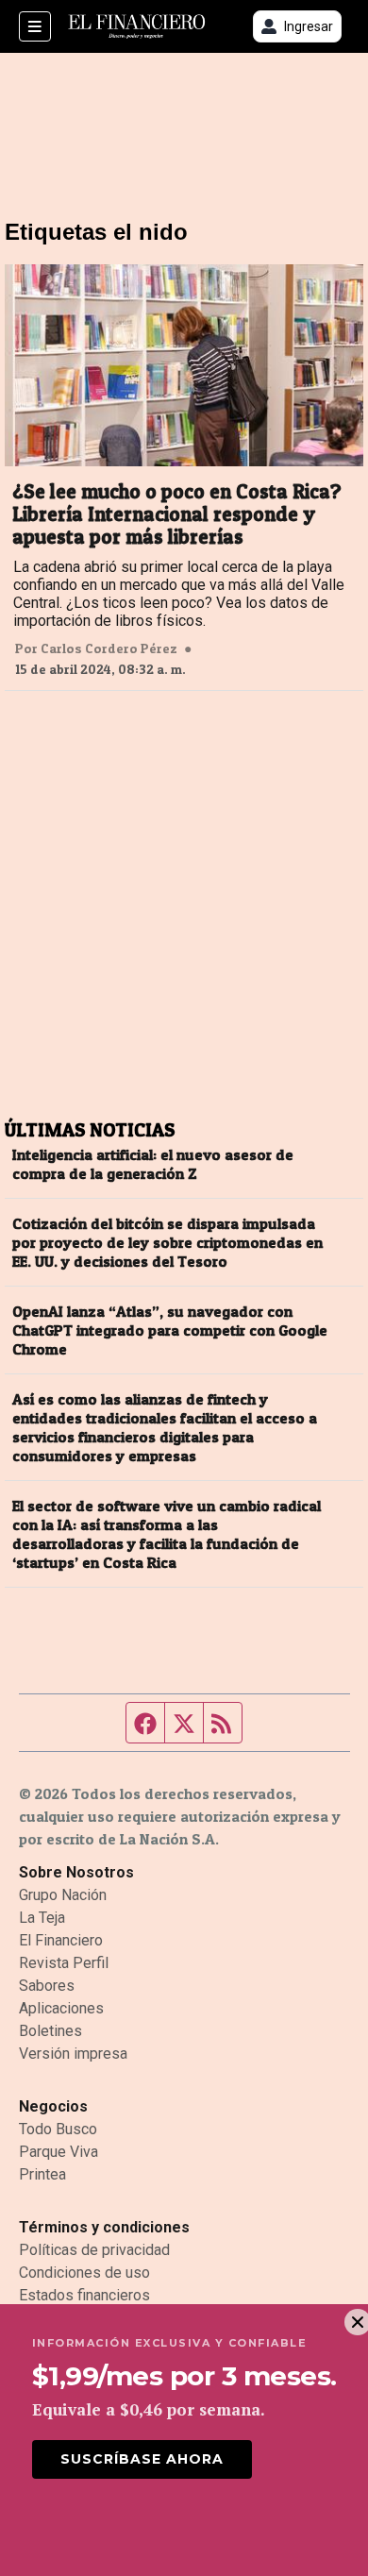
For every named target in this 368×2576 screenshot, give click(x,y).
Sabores (47, 1986)
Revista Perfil (64, 1963)
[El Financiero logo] (137, 27)
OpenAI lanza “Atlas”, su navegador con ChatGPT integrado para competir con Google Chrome (170, 1330)
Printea (42, 2174)
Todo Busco (58, 2129)
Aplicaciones (61, 2008)
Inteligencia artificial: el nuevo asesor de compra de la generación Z (153, 1164)
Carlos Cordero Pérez (109, 648)
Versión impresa (73, 2054)
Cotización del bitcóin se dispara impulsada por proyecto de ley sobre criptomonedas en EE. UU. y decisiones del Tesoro (167, 1242)
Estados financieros (84, 2295)
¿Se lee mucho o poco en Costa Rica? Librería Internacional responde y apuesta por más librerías (177, 514)
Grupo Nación (63, 1895)
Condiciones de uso (84, 2273)
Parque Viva (59, 2152)
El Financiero (61, 1940)
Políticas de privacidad (94, 2250)
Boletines (50, 2031)
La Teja (42, 1918)
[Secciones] (35, 26)
